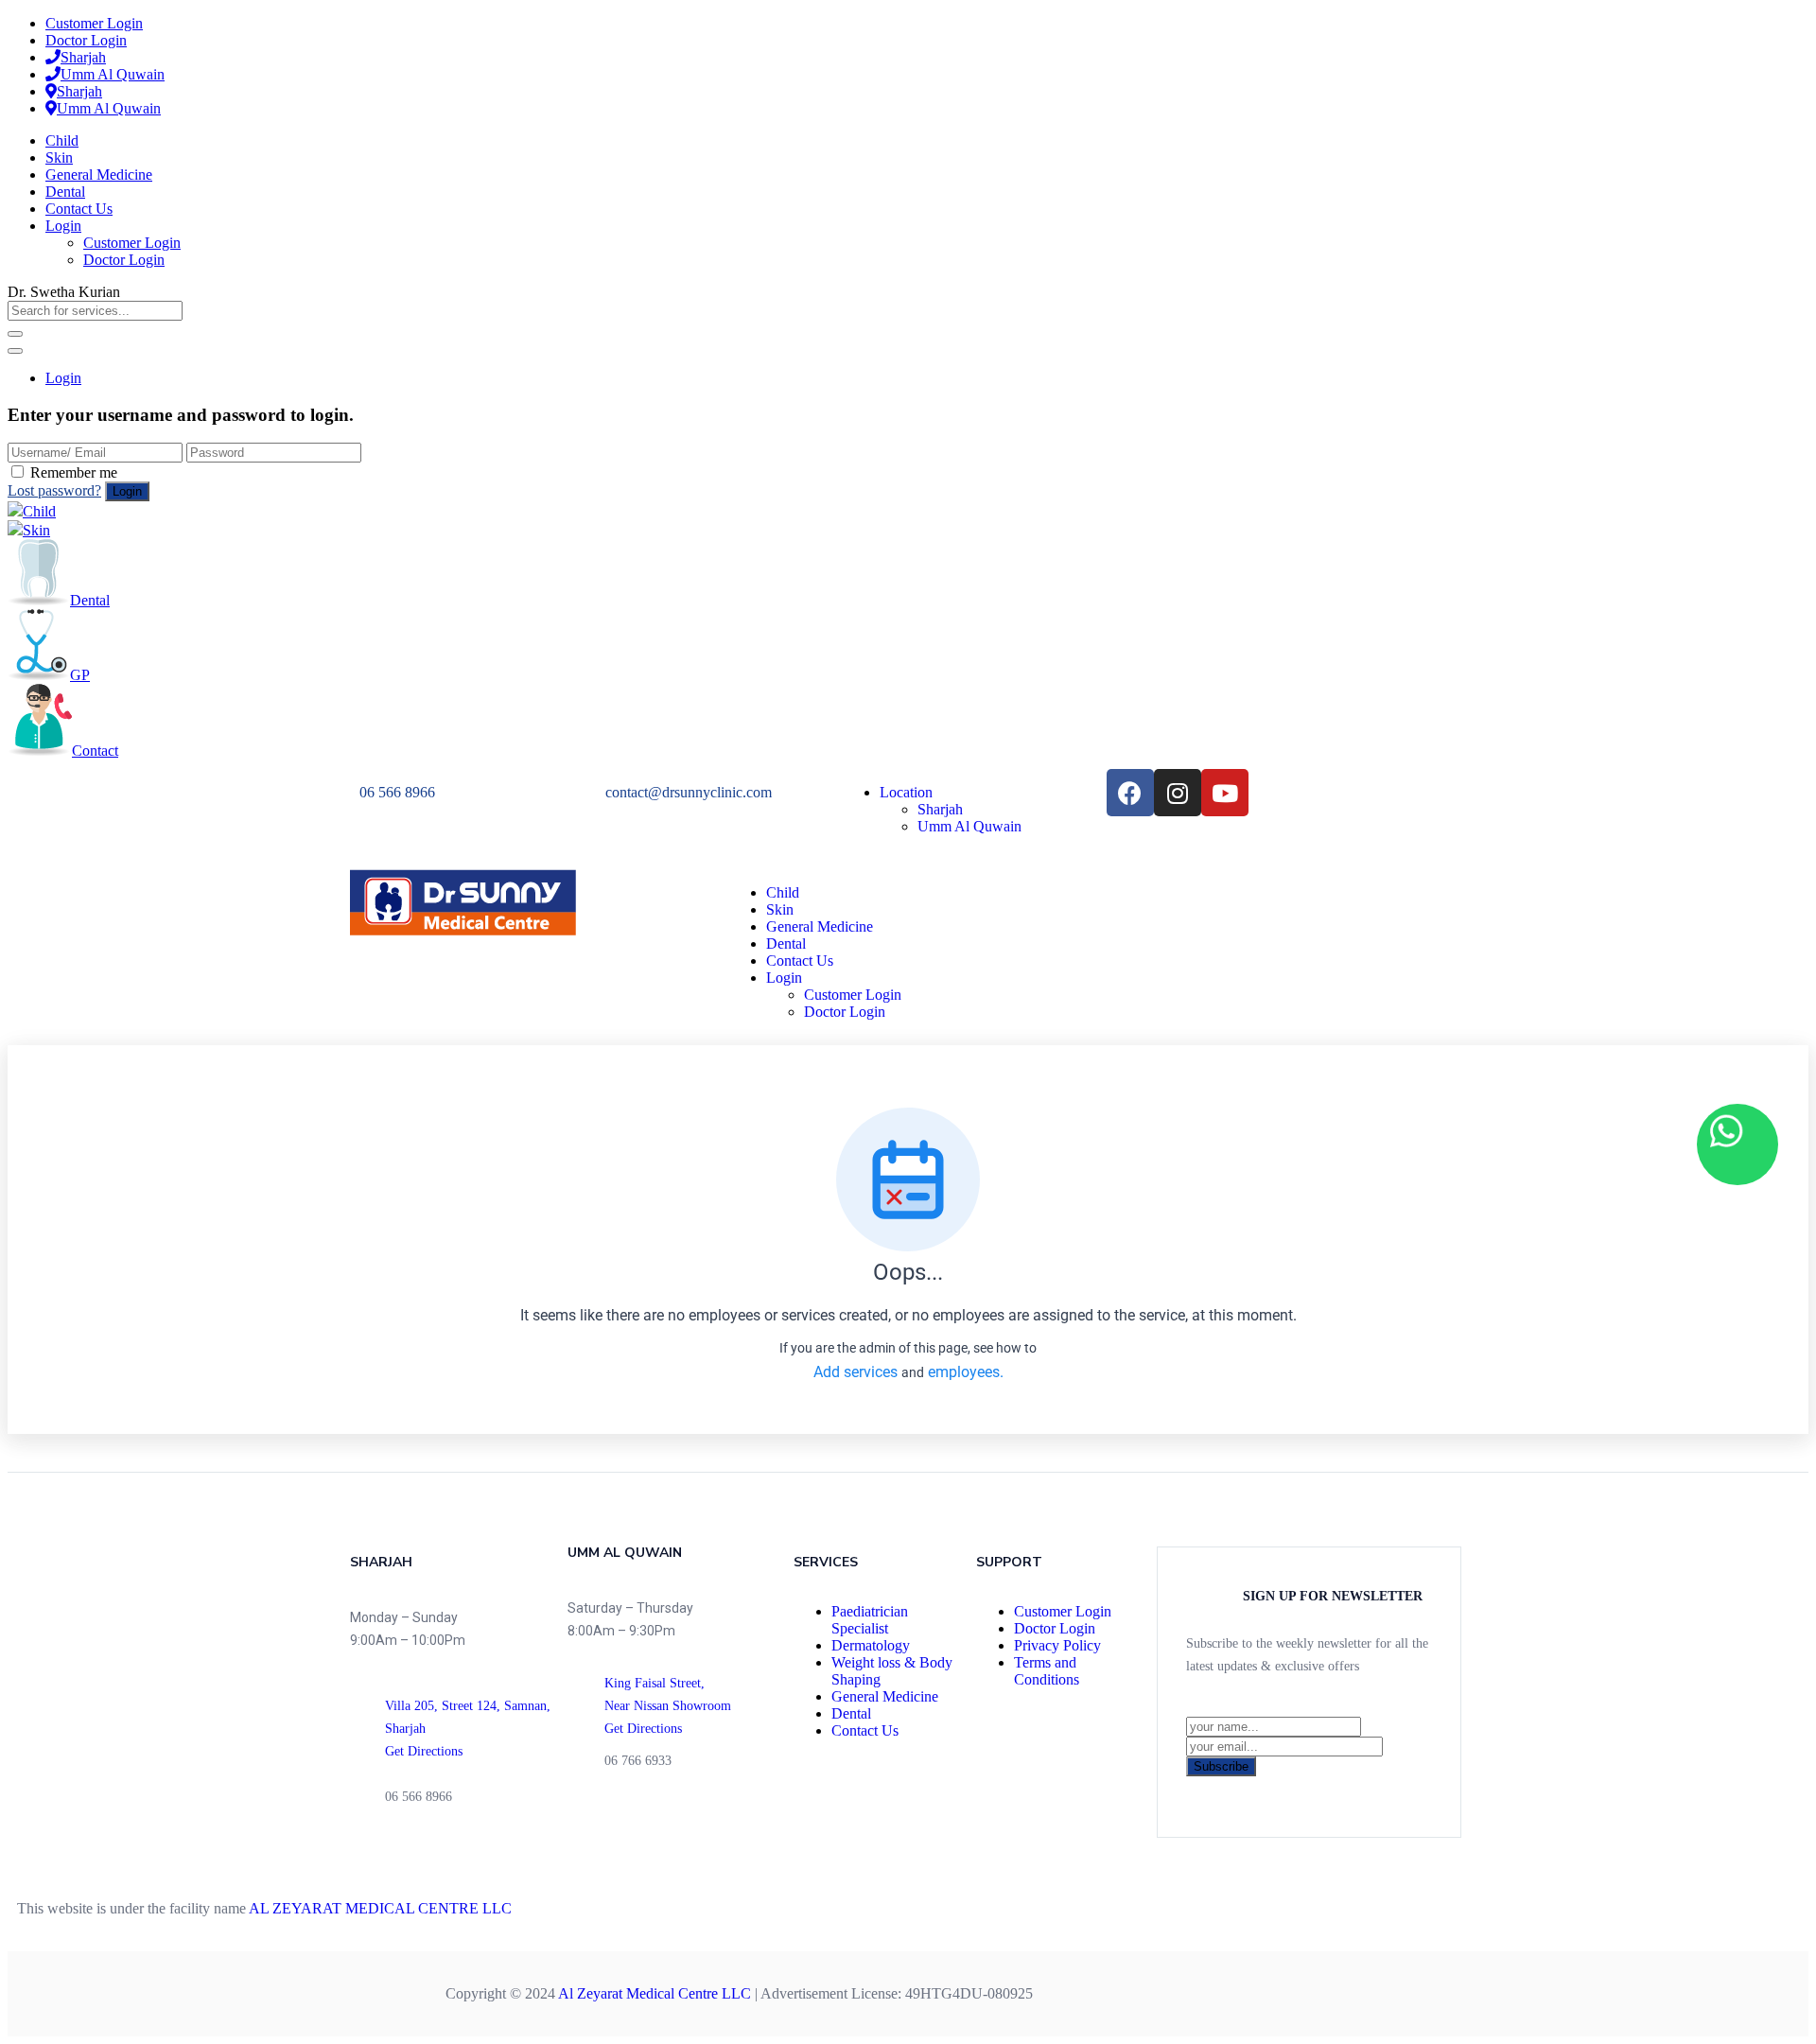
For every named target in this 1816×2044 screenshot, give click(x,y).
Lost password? (54, 490)
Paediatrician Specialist (870, 1620)
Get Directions (424, 1751)
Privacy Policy (1057, 1645)
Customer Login (94, 23)
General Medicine (99, 175)
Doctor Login (86, 40)
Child (62, 140)
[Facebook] (1130, 793)
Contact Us (79, 209)
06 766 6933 (638, 1761)
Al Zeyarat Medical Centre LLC (655, 1993)
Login (63, 226)
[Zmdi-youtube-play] (416, 1847)
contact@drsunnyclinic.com (689, 792)
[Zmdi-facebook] (359, 1847)
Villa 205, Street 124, (445, 1706)
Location (906, 792)
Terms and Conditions (1047, 1671)
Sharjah (83, 57)
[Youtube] (1225, 793)
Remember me (74, 472)
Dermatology (871, 1645)
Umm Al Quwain (113, 74)
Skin (59, 157)
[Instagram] (1178, 793)
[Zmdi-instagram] (387, 1847)
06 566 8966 (397, 792)
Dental (65, 192)
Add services (857, 1372)
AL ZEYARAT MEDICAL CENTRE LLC (380, 1908)
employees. (966, 1372)
